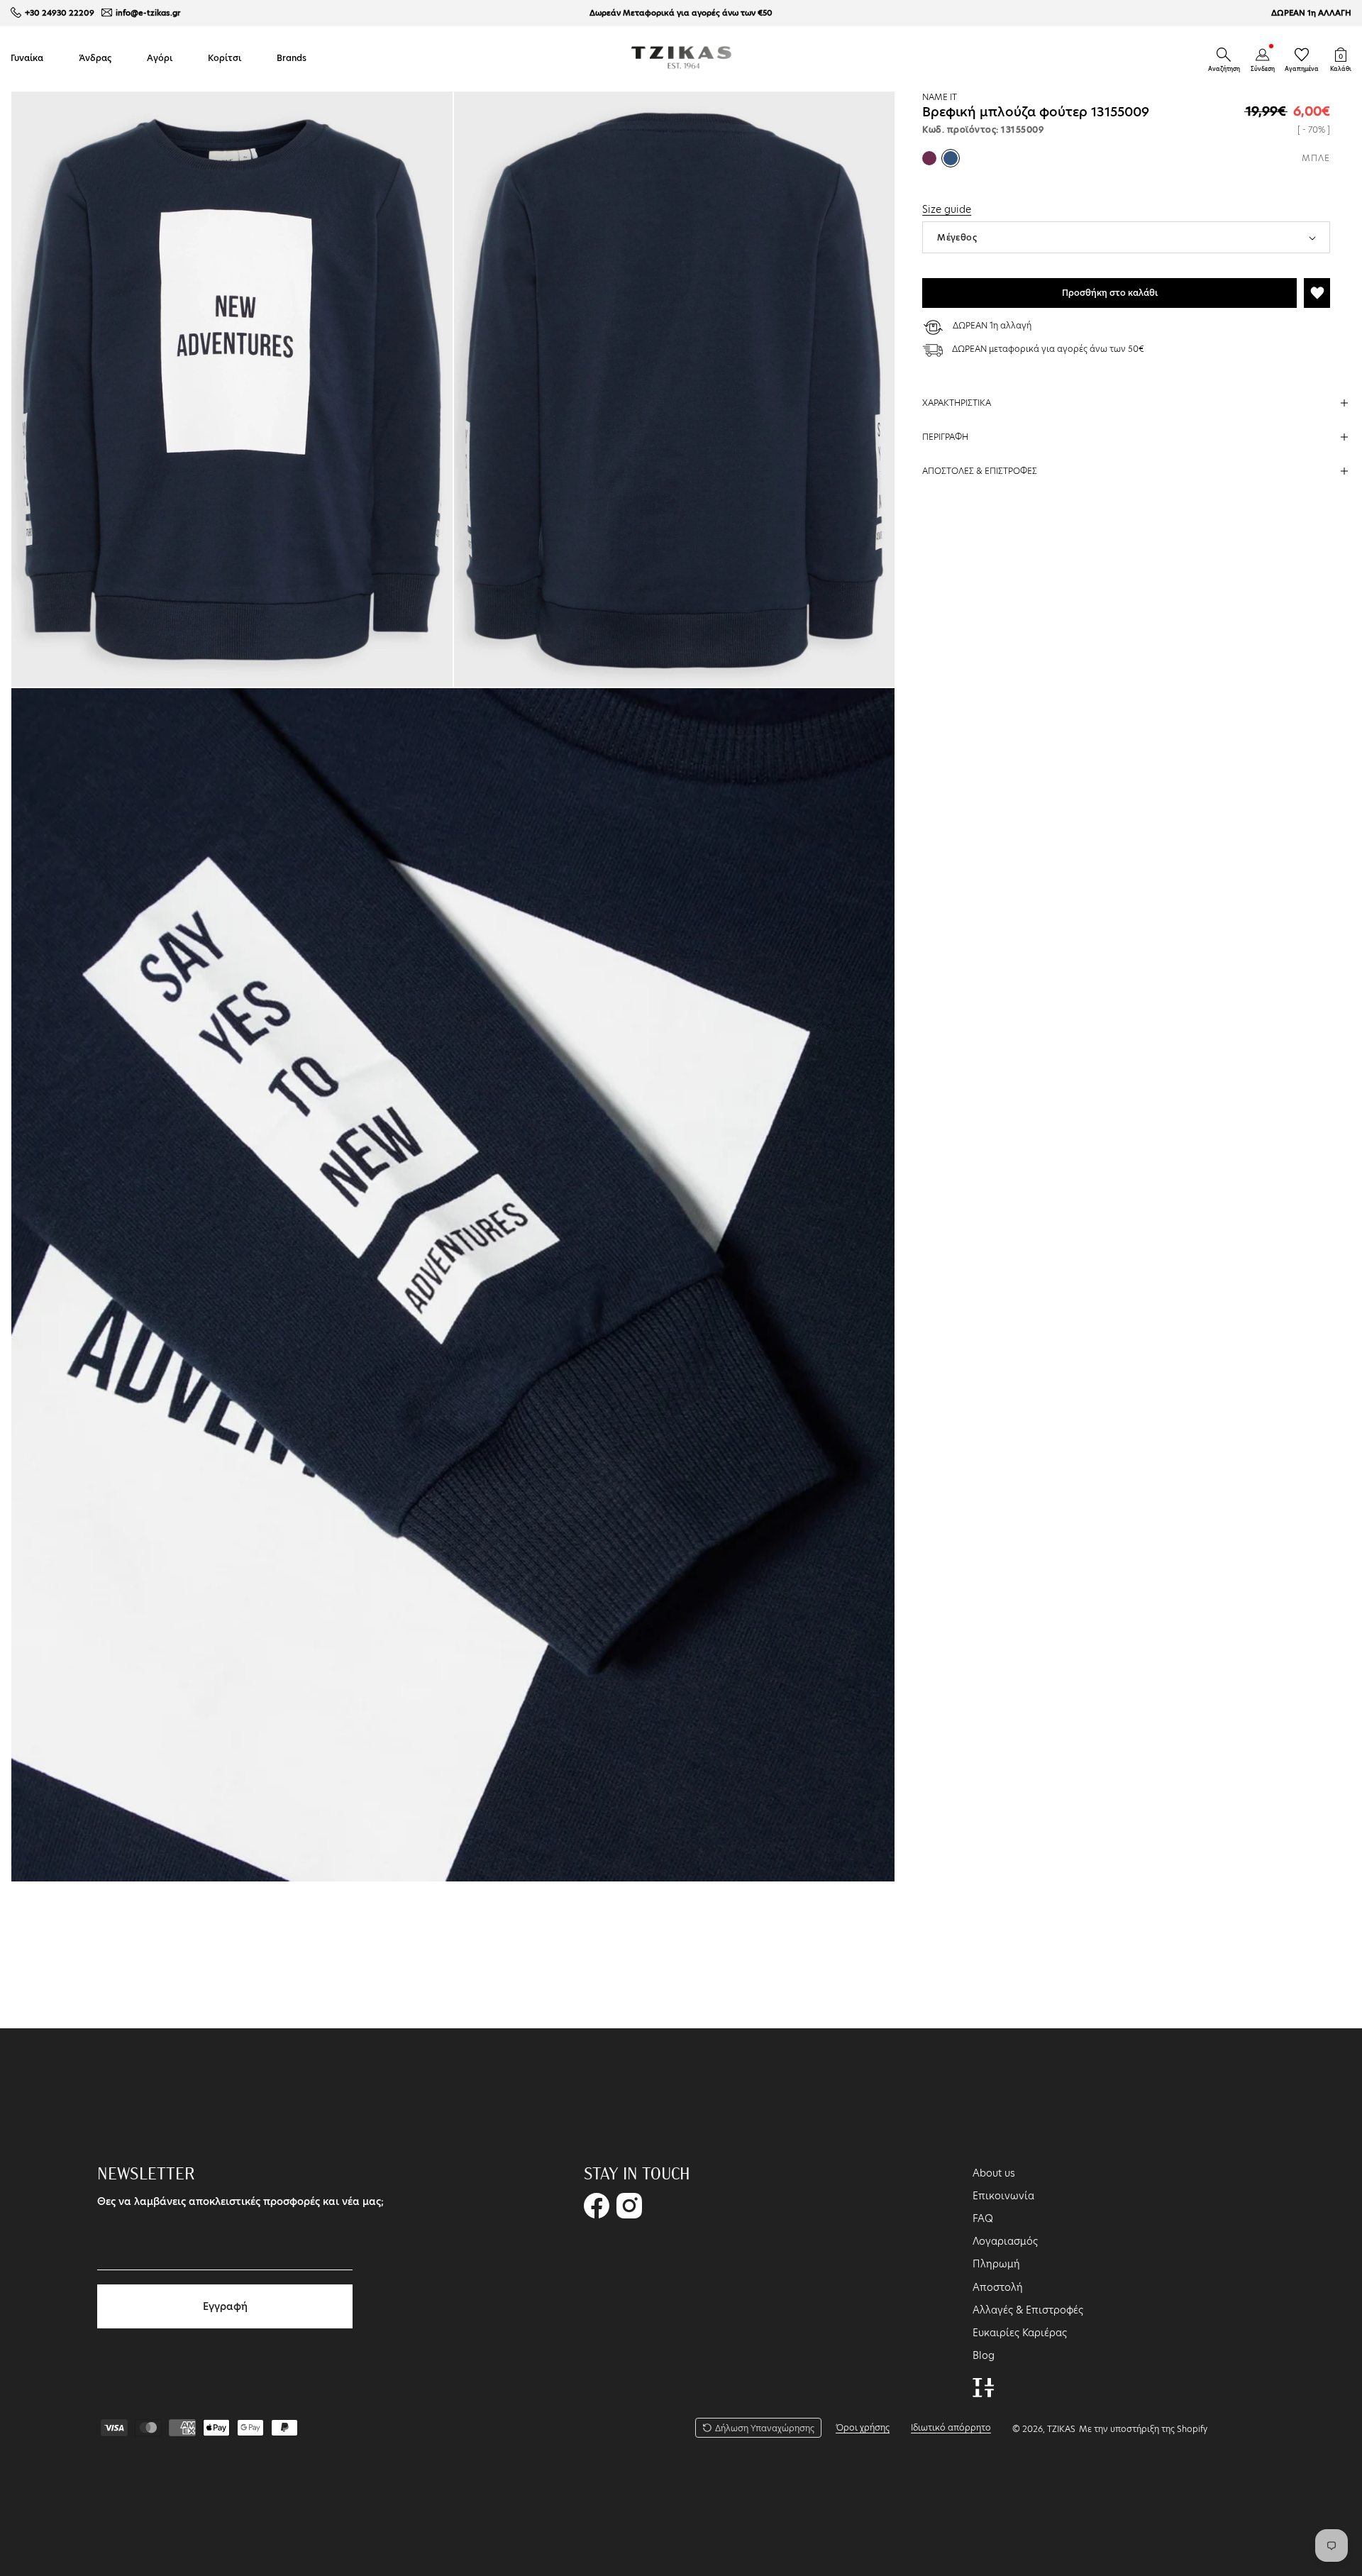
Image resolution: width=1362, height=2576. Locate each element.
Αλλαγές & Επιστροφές (1028, 2310)
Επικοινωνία (1003, 2196)
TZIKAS (1061, 2429)
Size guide (947, 209)
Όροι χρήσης (863, 2427)
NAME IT (940, 97)
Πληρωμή (996, 2264)
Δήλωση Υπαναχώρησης (765, 2428)
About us (994, 2173)
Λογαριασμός (1005, 2241)
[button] (1224, 55)
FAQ (983, 2218)
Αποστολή (998, 2287)
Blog (984, 2355)
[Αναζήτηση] (1224, 55)
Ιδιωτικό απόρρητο (951, 2427)
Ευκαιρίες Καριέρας (1020, 2333)
